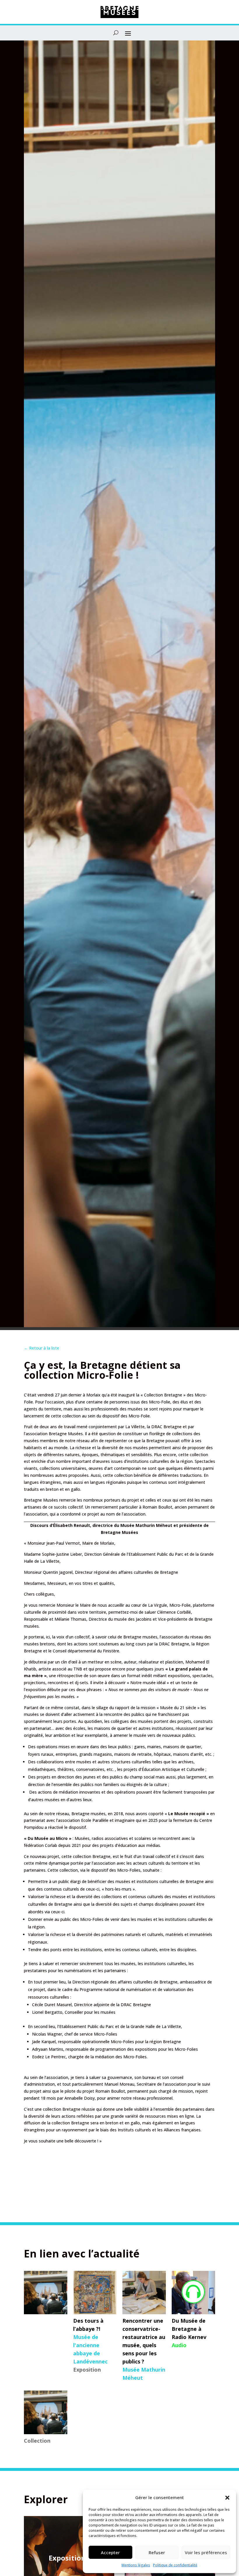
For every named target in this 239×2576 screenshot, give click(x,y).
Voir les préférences (206, 2552)
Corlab (51, 1845)
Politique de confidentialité (175, 2565)
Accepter (110, 2552)
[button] (227, 2498)
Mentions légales (136, 2565)
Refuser (157, 2552)
